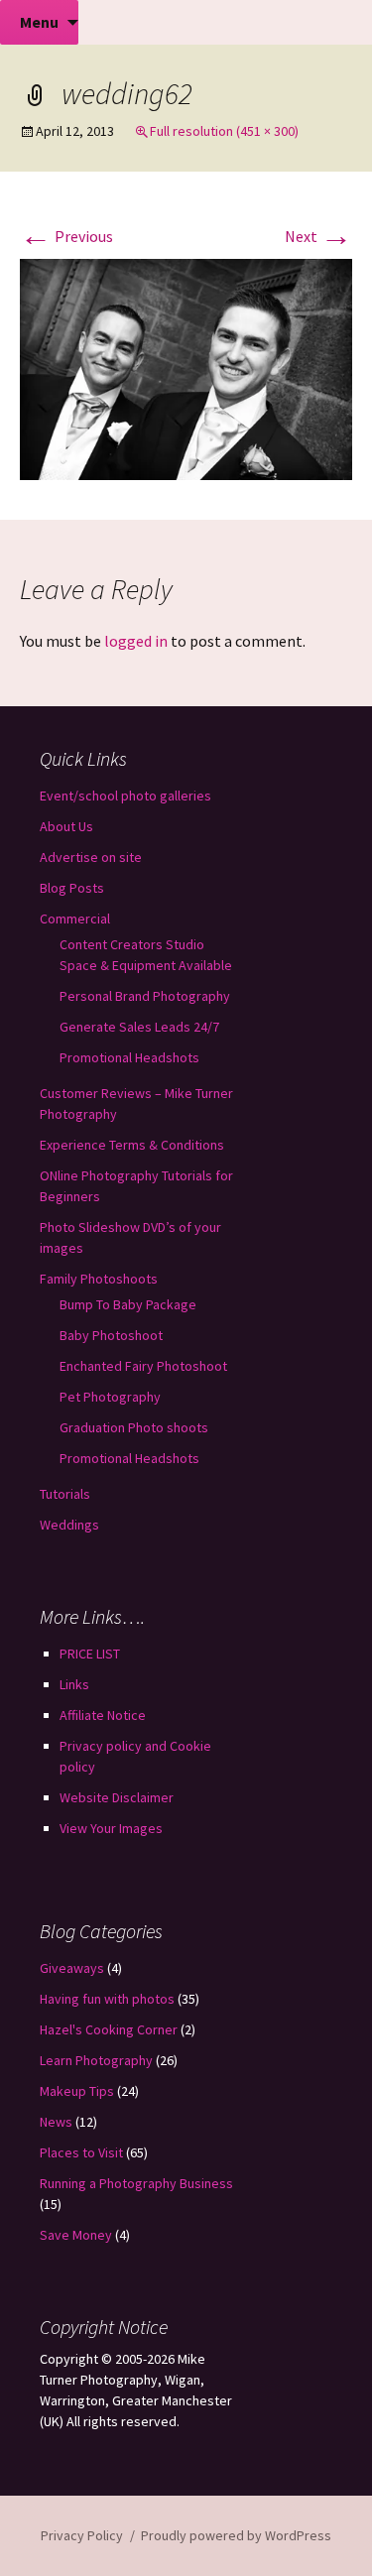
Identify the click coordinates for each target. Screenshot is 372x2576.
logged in (136, 641)
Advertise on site (91, 857)
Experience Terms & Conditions (132, 1145)
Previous (66, 236)
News (56, 2122)
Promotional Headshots (129, 1057)
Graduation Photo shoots (134, 1427)
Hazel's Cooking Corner (109, 2029)
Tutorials (65, 1494)
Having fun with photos (107, 1999)
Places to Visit (81, 2152)
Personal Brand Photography (145, 996)
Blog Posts (72, 888)
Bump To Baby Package (128, 1304)
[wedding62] (186, 367)
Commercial (75, 919)
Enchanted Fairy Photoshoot (143, 1366)
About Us (66, 826)
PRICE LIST (90, 1654)
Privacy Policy (82, 2535)
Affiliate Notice (103, 1715)
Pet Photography (110, 1397)
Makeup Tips (77, 2091)
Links (74, 1684)
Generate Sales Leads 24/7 (139, 1027)
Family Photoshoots (99, 1279)
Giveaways (72, 1968)
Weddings (69, 1525)
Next (318, 236)
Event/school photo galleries (125, 796)
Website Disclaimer (117, 1797)
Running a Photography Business (136, 2183)
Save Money (76, 2235)
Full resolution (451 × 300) (224, 131)
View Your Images (111, 1828)
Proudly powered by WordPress (236, 2535)
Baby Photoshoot (111, 1335)
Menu (39, 22)
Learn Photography (96, 2060)
